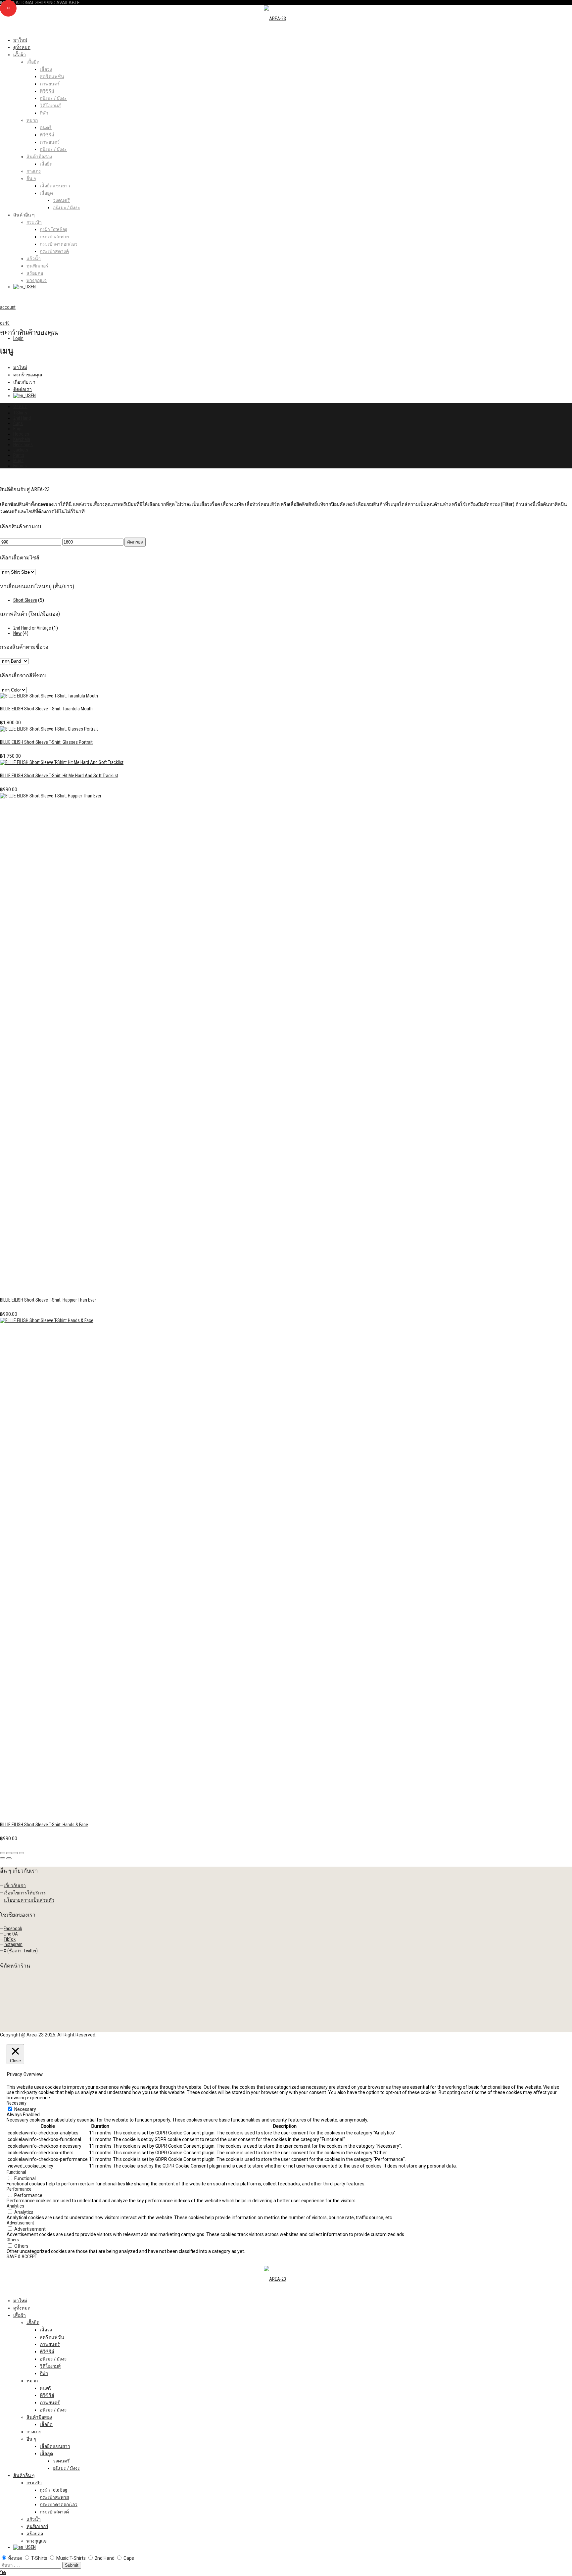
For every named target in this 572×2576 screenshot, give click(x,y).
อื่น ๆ (31, 178)
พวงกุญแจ (37, 280)
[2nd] (49, 696)
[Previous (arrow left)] (3, 1858)
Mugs (18, 460)
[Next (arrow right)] (9, 1858)
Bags (18, 429)
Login (18, 338)
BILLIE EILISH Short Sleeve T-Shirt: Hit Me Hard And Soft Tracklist (59, 776)
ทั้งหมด (20, 406)
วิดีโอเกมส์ (50, 106)
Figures (20, 466)
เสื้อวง (46, 69)
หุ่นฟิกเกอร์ (37, 266)
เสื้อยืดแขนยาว (55, 186)
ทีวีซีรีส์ (47, 91)
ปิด (3, 2572)
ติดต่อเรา (23, 389)
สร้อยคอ (35, 273)
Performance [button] (19, 2189)
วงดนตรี (61, 200)
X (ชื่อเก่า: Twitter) (21, 1951)
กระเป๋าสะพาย (54, 237)
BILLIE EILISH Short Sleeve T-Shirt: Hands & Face (44, 1825)
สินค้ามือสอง (39, 157)
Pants (19, 455)
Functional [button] (16, 2172)
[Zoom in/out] (22, 1853)
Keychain (22, 439)
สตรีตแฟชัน (52, 76)
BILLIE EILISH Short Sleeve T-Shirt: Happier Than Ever (48, 1300)
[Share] (9, 1853)
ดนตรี (46, 127)
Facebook (13, 1929)
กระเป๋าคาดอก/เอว (59, 244)
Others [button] (13, 2240)
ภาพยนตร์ (50, 84)
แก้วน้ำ (34, 259)
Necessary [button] (17, 2103)
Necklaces (23, 445)
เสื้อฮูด (46, 193)
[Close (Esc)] (3, 1853)
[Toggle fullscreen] (15, 1853)
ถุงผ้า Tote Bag (53, 229)
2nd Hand (22, 418)
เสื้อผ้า (20, 55)
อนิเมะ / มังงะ (53, 98)
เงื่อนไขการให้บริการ (25, 1893)
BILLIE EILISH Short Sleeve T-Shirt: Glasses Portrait (46, 742)
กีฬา (44, 113)
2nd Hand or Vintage (32, 628)
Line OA (11, 1934)
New (17, 633)
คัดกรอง (135, 542)
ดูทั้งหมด (22, 47)
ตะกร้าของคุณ (28, 375)
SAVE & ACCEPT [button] (22, 2257)
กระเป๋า (34, 222)
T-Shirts (20, 413)
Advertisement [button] (20, 2223)
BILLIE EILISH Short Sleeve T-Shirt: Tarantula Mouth (46, 709)
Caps (18, 423)
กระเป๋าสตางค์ (54, 251)
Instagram (13, 1944)
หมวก (32, 120)
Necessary (25, 2109)
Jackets (21, 450)
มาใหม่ (20, 40)
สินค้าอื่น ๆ (24, 215)
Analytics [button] (15, 2206)
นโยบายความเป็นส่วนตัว (29, 1900)
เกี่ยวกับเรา (24, 382)
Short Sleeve (25, 600)
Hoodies (21, 434)
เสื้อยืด (33, 62)
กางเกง (34, 171)
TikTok (10, 1939)
